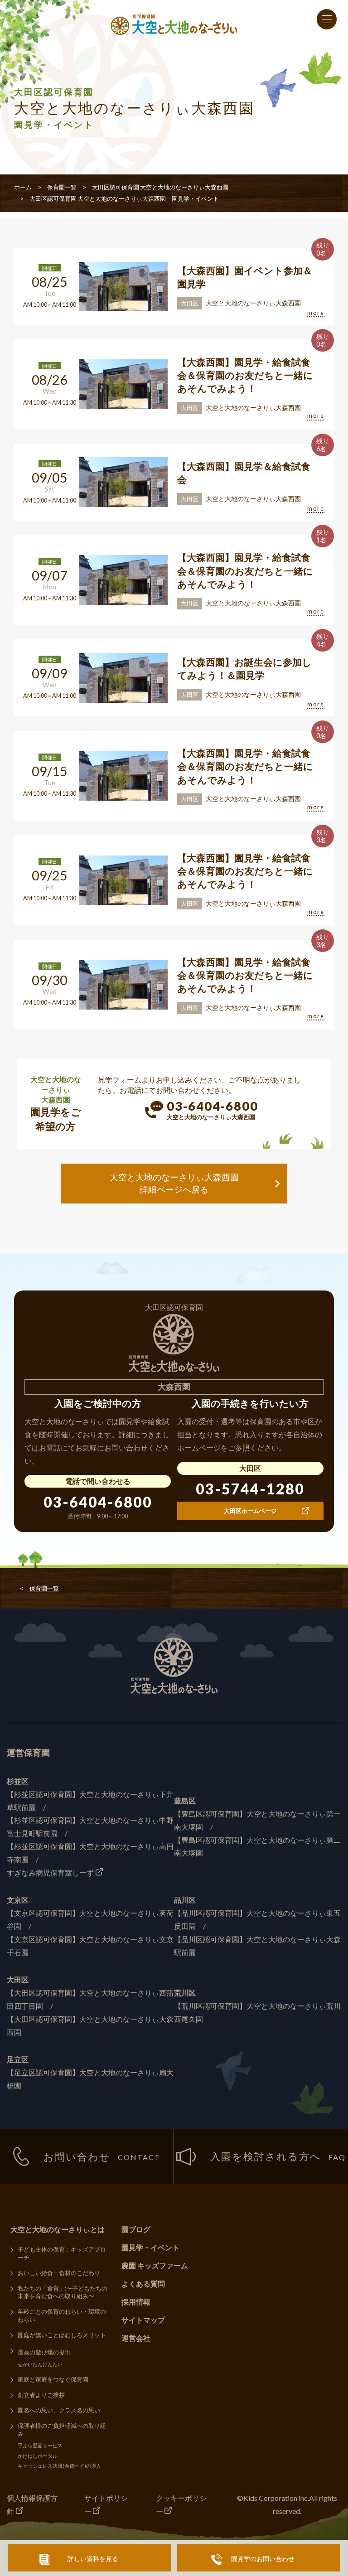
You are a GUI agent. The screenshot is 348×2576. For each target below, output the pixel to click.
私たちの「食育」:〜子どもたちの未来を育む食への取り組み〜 (63, 2292)
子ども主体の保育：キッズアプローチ (62, 2253)
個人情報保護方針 (32, 2504)
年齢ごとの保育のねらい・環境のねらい (62, 2315)
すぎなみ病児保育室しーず (50, 1873)
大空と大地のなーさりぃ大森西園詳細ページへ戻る (174, 1183)
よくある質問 (143, 2284)
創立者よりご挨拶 (41, 2395)
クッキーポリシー (181, 2504)
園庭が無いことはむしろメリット (62, 2335)
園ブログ (136, 2229)
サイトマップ (143, 2320)
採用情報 (136, 2302)
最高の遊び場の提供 (44, 2352)
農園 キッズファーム (155, 2265)
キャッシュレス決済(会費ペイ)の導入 (59, 2466)
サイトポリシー (106, 2504)
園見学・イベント (150, 2247)
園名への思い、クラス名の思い (59, 2410)
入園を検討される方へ (278, 2156)
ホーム (23, 187)
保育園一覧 (62, 187)
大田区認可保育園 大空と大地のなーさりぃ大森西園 (160, 187)
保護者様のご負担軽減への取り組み (62, 2430)
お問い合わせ (102, 2156)
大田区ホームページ (250, 1511)
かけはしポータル (38, 2456)
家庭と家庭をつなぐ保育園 (53, 2379)
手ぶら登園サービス (40, 2445)
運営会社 (136, 2338)
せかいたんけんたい (40, 2364)
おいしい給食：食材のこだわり (59, 2273)
